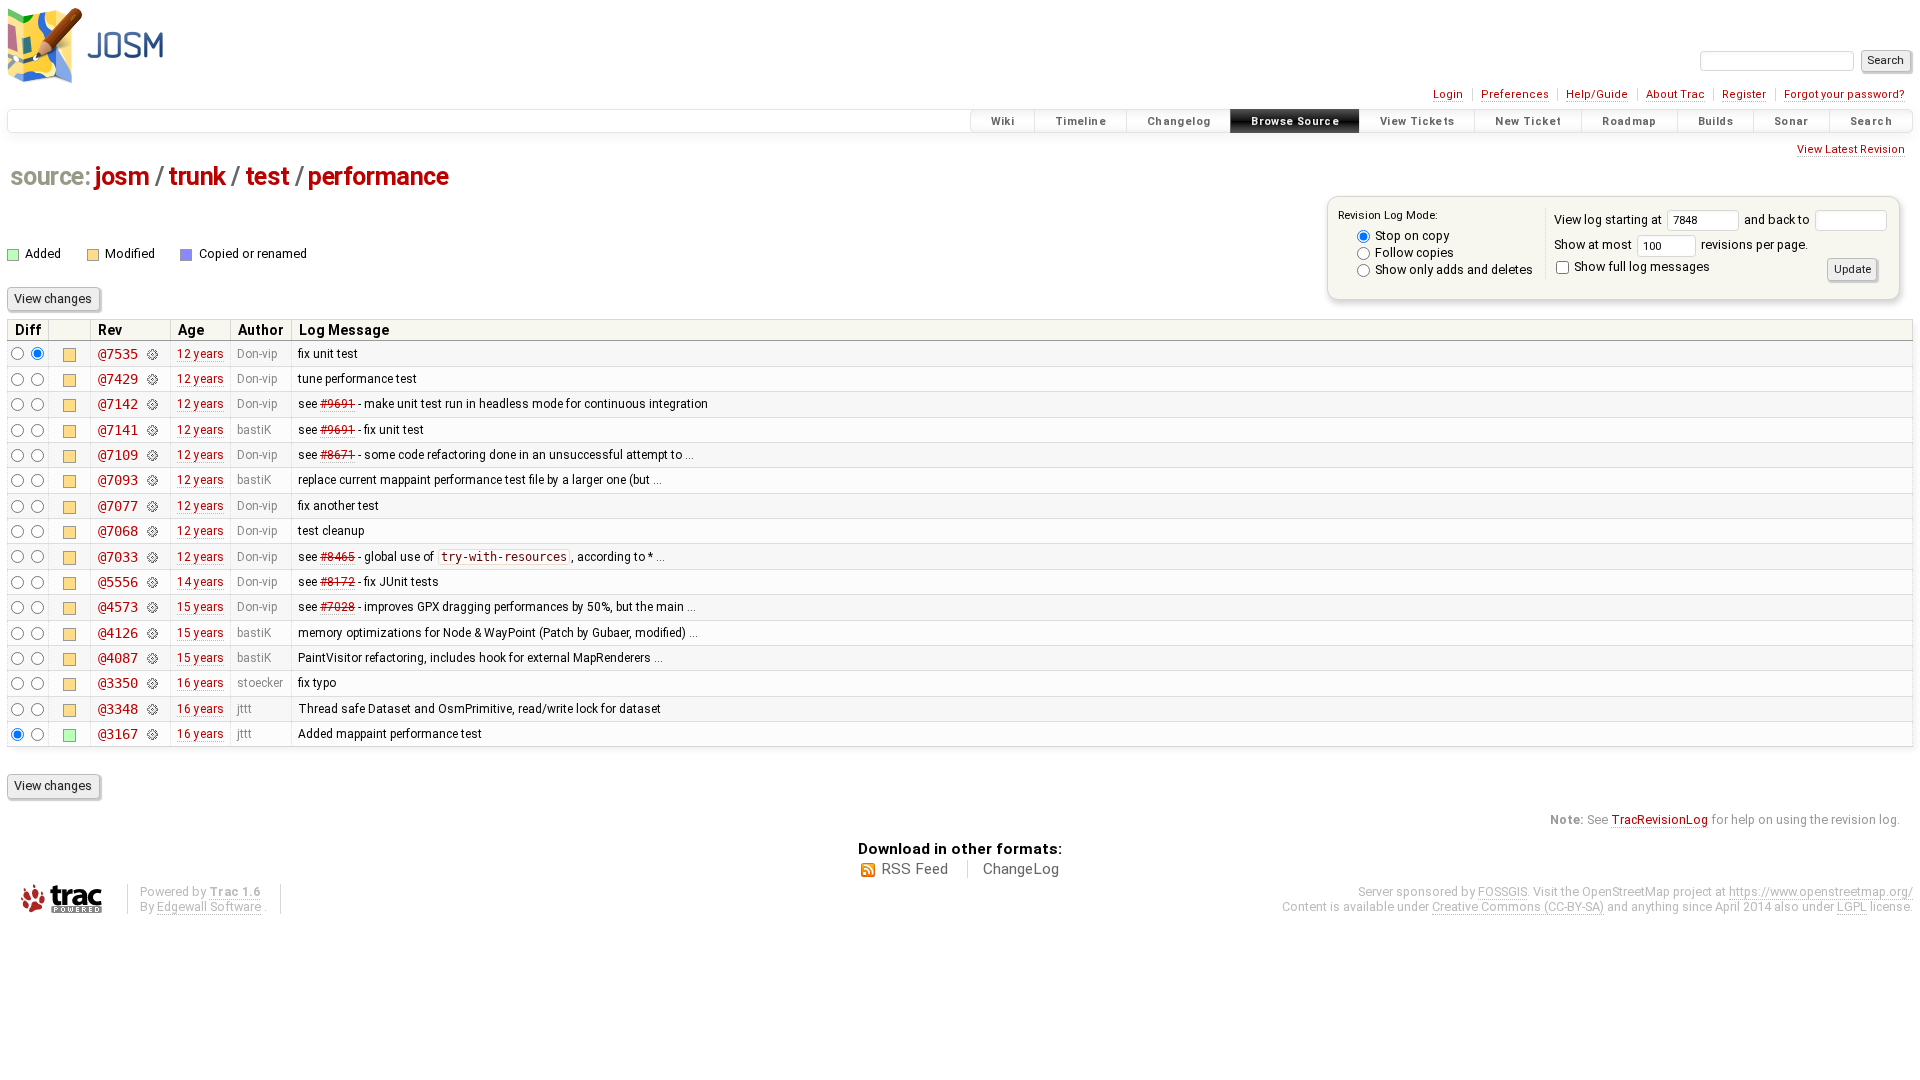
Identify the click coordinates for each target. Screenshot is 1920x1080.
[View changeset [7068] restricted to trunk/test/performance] (151, 531)
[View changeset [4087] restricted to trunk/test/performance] (151, 658)
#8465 (337, 557)
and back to (1778, 219)
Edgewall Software (209, 906)
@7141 (117, 430)
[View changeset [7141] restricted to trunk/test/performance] (151, 430)
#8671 (337, 455)
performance (378, 176)
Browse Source (1295, 121)
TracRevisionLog (1659, 819)
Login (1448, 94)
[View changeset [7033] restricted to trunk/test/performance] (151, 557)
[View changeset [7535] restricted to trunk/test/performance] (151, 354)
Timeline (1080, 121)
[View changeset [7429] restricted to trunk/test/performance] (151, 379)
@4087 (117, 658)
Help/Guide (1597, 94)
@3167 (117, 734)
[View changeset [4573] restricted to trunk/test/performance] (151, 607)
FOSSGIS (1502, 891)
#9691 (337, 404)
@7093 (117, 480)
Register (1744, 94)
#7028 (337, 607)
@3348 (117, 709)
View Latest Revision (1851, 149)
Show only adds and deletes (1452, 269)
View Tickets (1417, 121)
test (267, 176)
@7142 (117, 404)
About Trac (1675, 94)
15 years (200, 607)
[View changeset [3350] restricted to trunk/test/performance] (151, 683)
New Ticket (1528, 121)
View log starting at (1609, 219)
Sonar (1791, 121)
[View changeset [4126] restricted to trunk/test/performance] (151, 633)
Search (1871, 121)
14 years (200, 582)
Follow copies (1413, 252)
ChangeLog (1021, 869)
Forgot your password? (1844, 94)
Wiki (1003, 121)
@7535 (117, 354)
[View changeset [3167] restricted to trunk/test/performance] (151, 734)
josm (122, 176)
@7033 (117, 557)
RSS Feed (914, 869)
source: (50, 176)
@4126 (117, 633)
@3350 (117, 683)
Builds (1715, 121)
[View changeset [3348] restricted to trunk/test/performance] (151, 709)
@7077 (117, 506)
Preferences (1515, 94)
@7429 (117, 379)
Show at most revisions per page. (1681, 244)
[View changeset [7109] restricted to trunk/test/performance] (151, 455)
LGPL (1852, 906)
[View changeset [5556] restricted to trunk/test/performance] (151, 582)
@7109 (117, 455)
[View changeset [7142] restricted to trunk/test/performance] (151, 404)
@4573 (117, 607)
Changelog (1178, 121)
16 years (200, 683)
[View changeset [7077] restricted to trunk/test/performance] (151, 506)
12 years (200, 354)
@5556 (117, 582)
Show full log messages (1640, 266)
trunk (197, 176)
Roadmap (1629, 121)
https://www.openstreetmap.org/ (1821, 891)
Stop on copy (1410, 235)
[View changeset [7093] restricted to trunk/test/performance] (151, 480)
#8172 (337, 582)
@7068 (117, 531)
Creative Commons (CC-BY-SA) (1518, 906)
